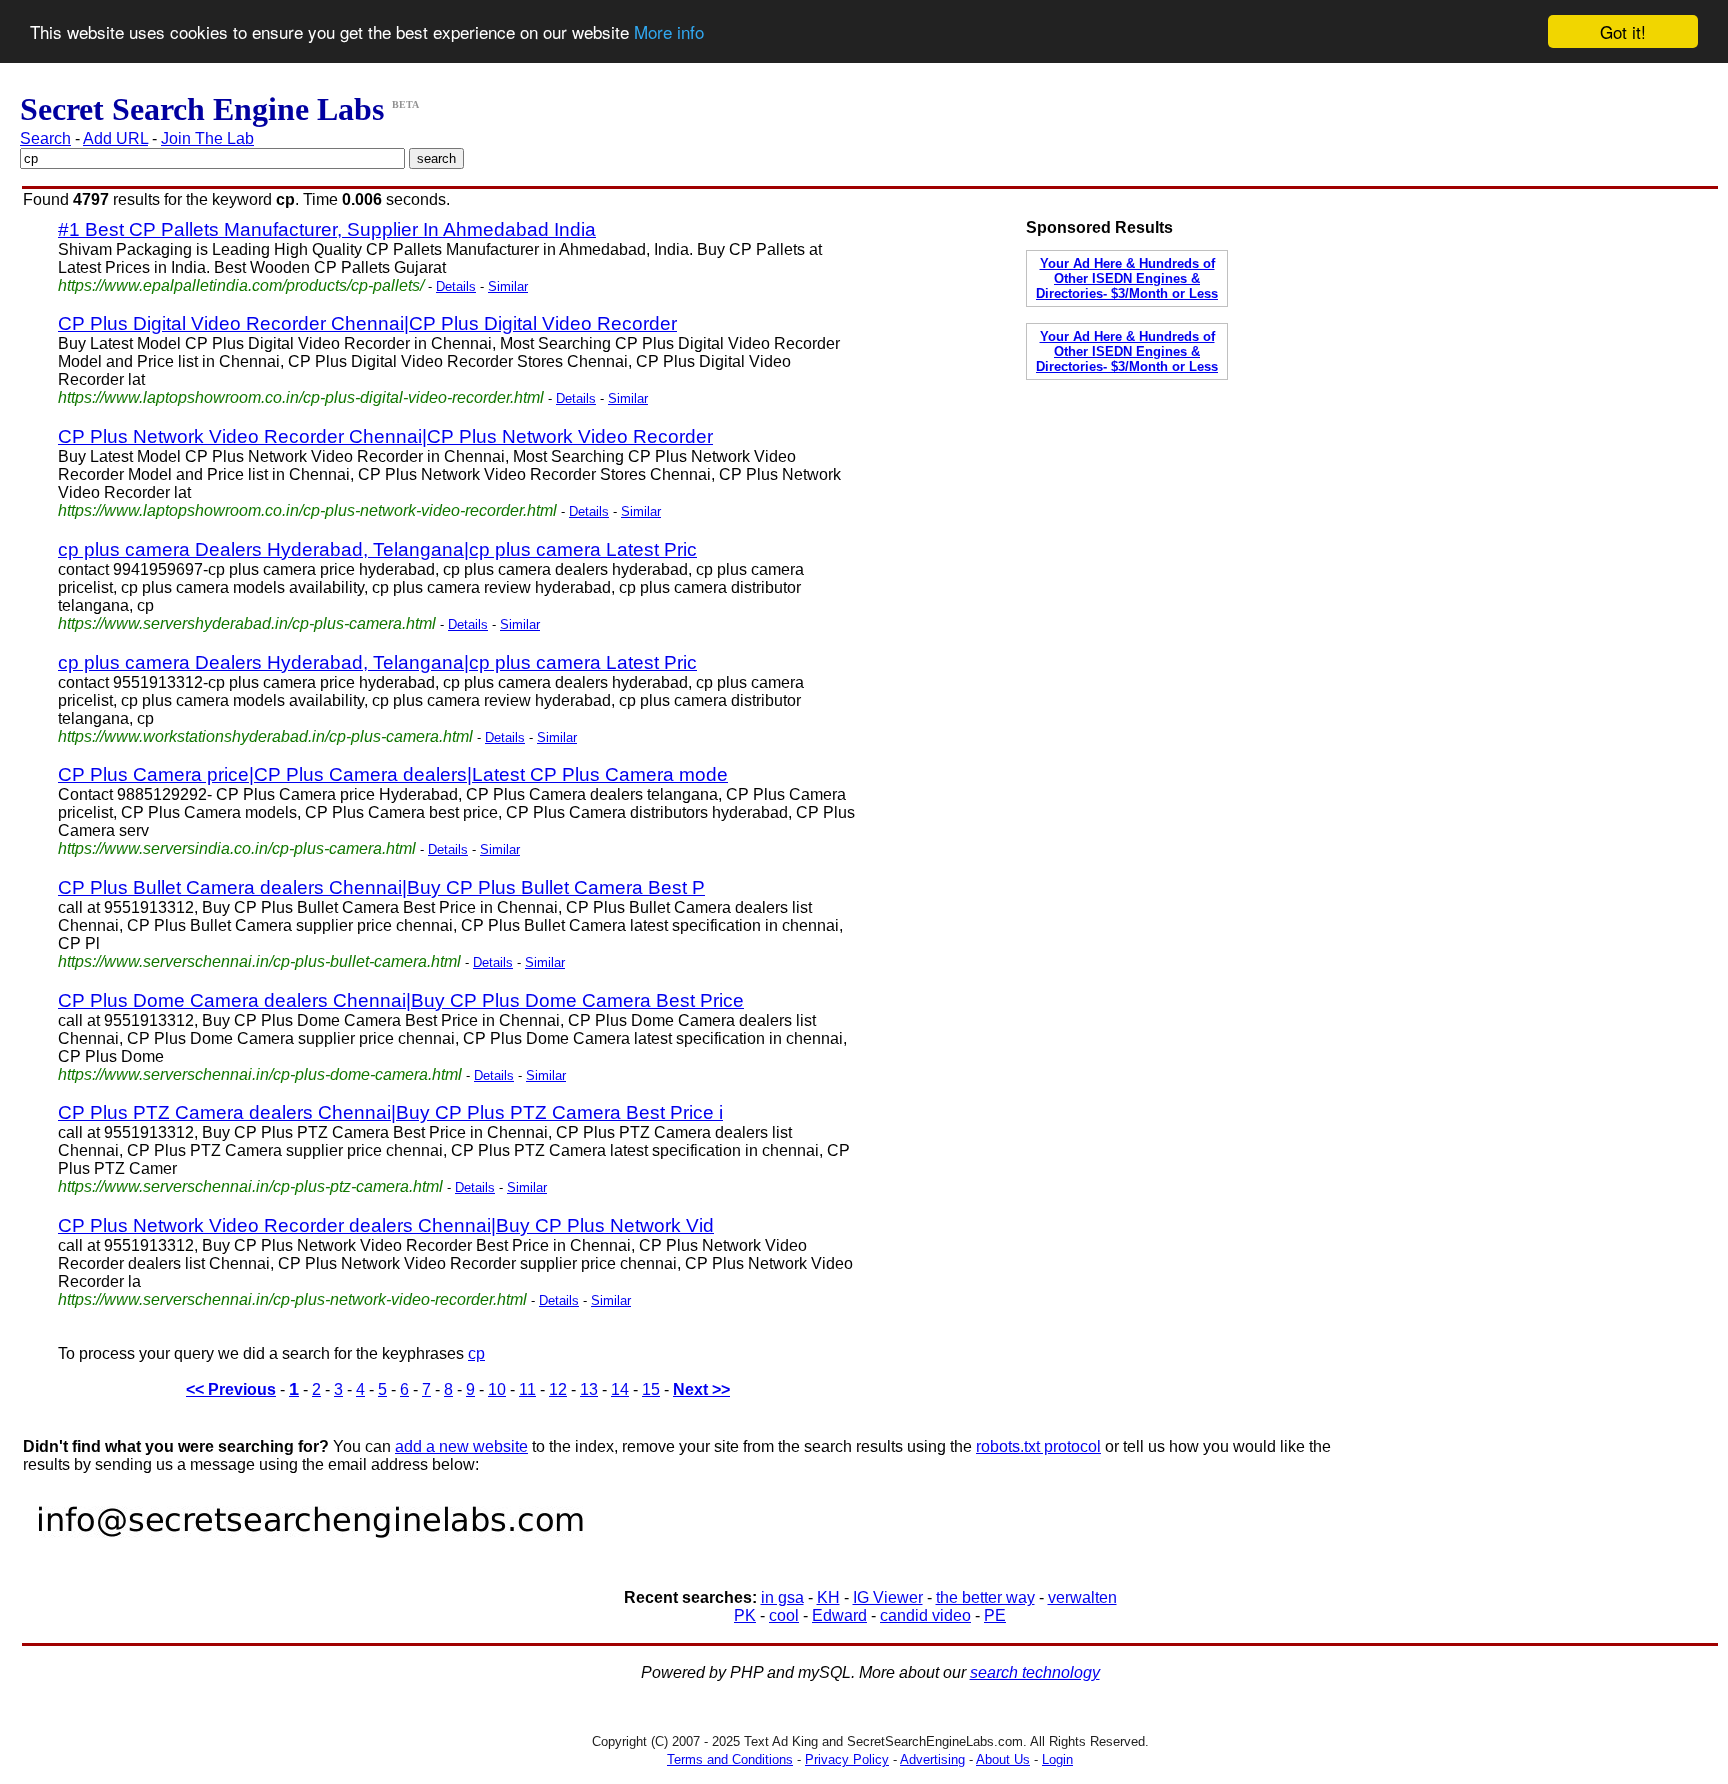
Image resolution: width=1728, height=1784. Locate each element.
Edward (839, 1615)
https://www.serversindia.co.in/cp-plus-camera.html (237, 848)
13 (589, 1389)
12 (558, 1389)
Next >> (701, 1389)
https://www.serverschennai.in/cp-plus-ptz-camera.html (250, 1186)
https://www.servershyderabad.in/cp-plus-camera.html (247, 623)
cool (784, 1615)
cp (476, 1353)
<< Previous (231, 1389)
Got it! (1623, 31)
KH (828, 1597)
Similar (508, 286)
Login (1057, 1759)
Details (456, 286)
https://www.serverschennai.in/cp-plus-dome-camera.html (260, 1074)
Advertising (932, 1759)
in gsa (782, 1597)
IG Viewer (888, 1597)
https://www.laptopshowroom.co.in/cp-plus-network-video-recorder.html (307, 510)
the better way (985, 1597)
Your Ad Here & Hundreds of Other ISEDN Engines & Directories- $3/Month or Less (1127, 278)
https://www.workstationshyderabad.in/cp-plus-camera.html (265, 736)
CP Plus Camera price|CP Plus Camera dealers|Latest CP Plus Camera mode (393, 774)
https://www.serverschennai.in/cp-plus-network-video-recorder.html (292, 1299)
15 (651, 1389)
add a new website (461, 1446)
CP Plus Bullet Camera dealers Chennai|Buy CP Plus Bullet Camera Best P (381, 887)
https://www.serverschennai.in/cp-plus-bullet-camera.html (259, 961)
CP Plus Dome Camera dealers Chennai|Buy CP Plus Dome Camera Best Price (401, 1000)
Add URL (115, 138)
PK (745, 1615)
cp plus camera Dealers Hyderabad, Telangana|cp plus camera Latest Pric (377, 549)
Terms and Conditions (730, 1759)
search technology (1035, 1672)
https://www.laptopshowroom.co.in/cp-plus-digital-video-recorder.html (301, 397)
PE (995, 1615)
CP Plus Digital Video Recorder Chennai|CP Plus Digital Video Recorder (367, 323)
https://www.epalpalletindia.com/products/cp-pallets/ (241, 285)
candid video (925, 1615)
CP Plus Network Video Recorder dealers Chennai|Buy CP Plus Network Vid (386, 1225)
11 (527, 1389)
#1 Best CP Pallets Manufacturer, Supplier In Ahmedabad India (327, 229)
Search (45, 138)
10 (497, 1389)
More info (669, 32)
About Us (1003, 1759)
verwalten (1082, 1597)
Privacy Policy (847, 1759)
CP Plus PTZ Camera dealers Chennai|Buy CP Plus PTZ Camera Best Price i (390, 1112)
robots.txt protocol (1038, 1446)
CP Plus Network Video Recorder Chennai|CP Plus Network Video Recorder (385, 436)
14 (620, 1389)
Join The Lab (207, 138)
